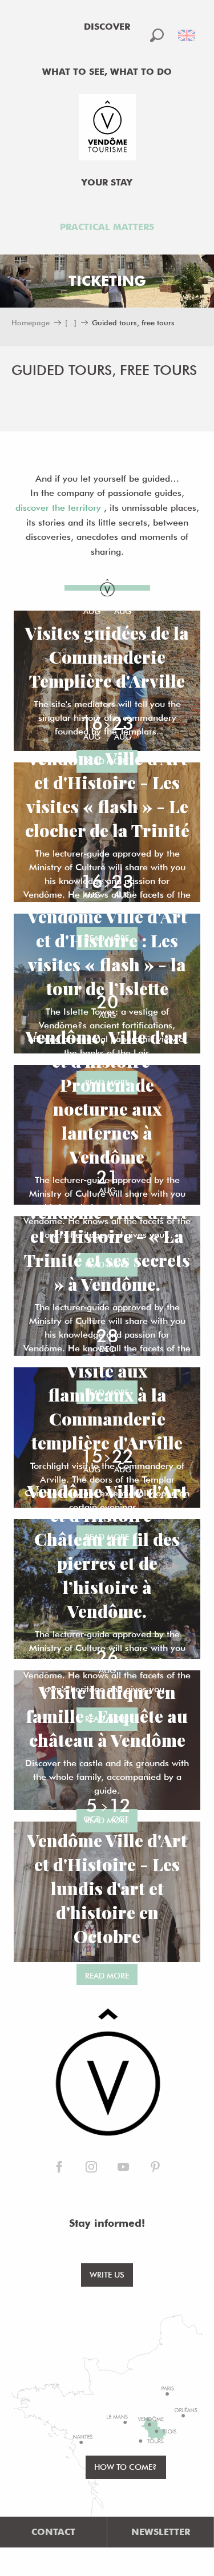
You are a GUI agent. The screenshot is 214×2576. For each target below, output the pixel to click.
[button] (157, 35)
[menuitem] (107, 27)
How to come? (126, 2467)
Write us (107, 2274)
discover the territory (58, 508)
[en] (187, 35)
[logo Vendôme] (107, 2073)
